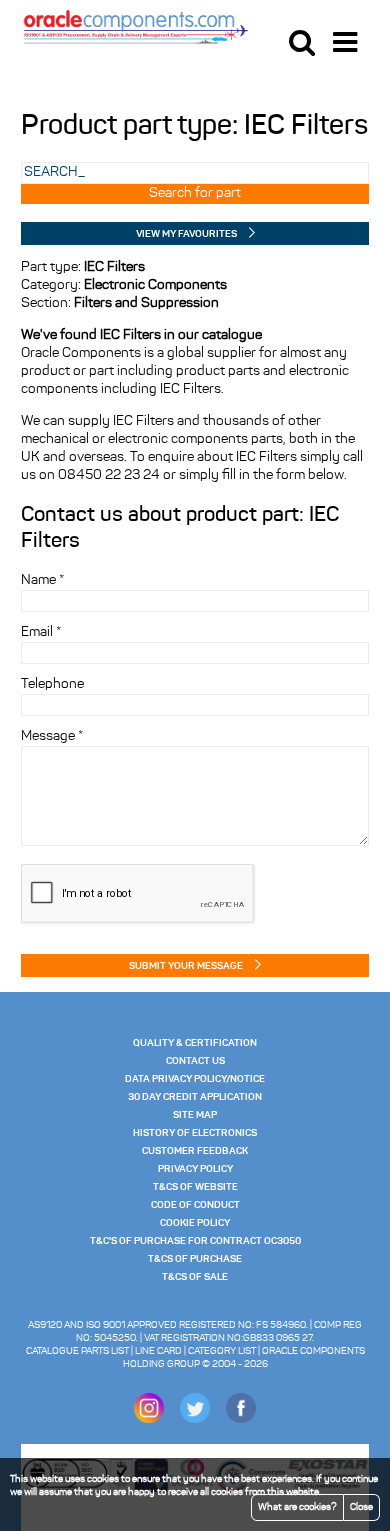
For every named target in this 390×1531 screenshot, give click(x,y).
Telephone (52, 684)
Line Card (158, 1351)
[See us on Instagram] (149, 1420)
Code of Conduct (195, 1205)
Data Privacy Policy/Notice (195, 1079)
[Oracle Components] (135, 26)
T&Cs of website (195, 1187)
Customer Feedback (195, 1151)
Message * (52, 736)
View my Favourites (186, 234)
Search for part (195, 193)
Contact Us (195, 1061)
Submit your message (186, 966)
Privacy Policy (195, 1169)
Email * (41, 632)
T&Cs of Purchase (195, 1259)
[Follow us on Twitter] (195, 1420)
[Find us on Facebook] (241, 1420)
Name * (42, 580)
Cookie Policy (195, 1223)
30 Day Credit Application (195, 1097)
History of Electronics (195, 1133)
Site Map (195, 1115)
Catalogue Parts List (77, 1351)
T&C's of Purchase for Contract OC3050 (195, 1241)
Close (361, 1507)
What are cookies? (297, 1507)
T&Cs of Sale (195, 1277)
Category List (222, 1351)
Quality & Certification (195, 1043)
